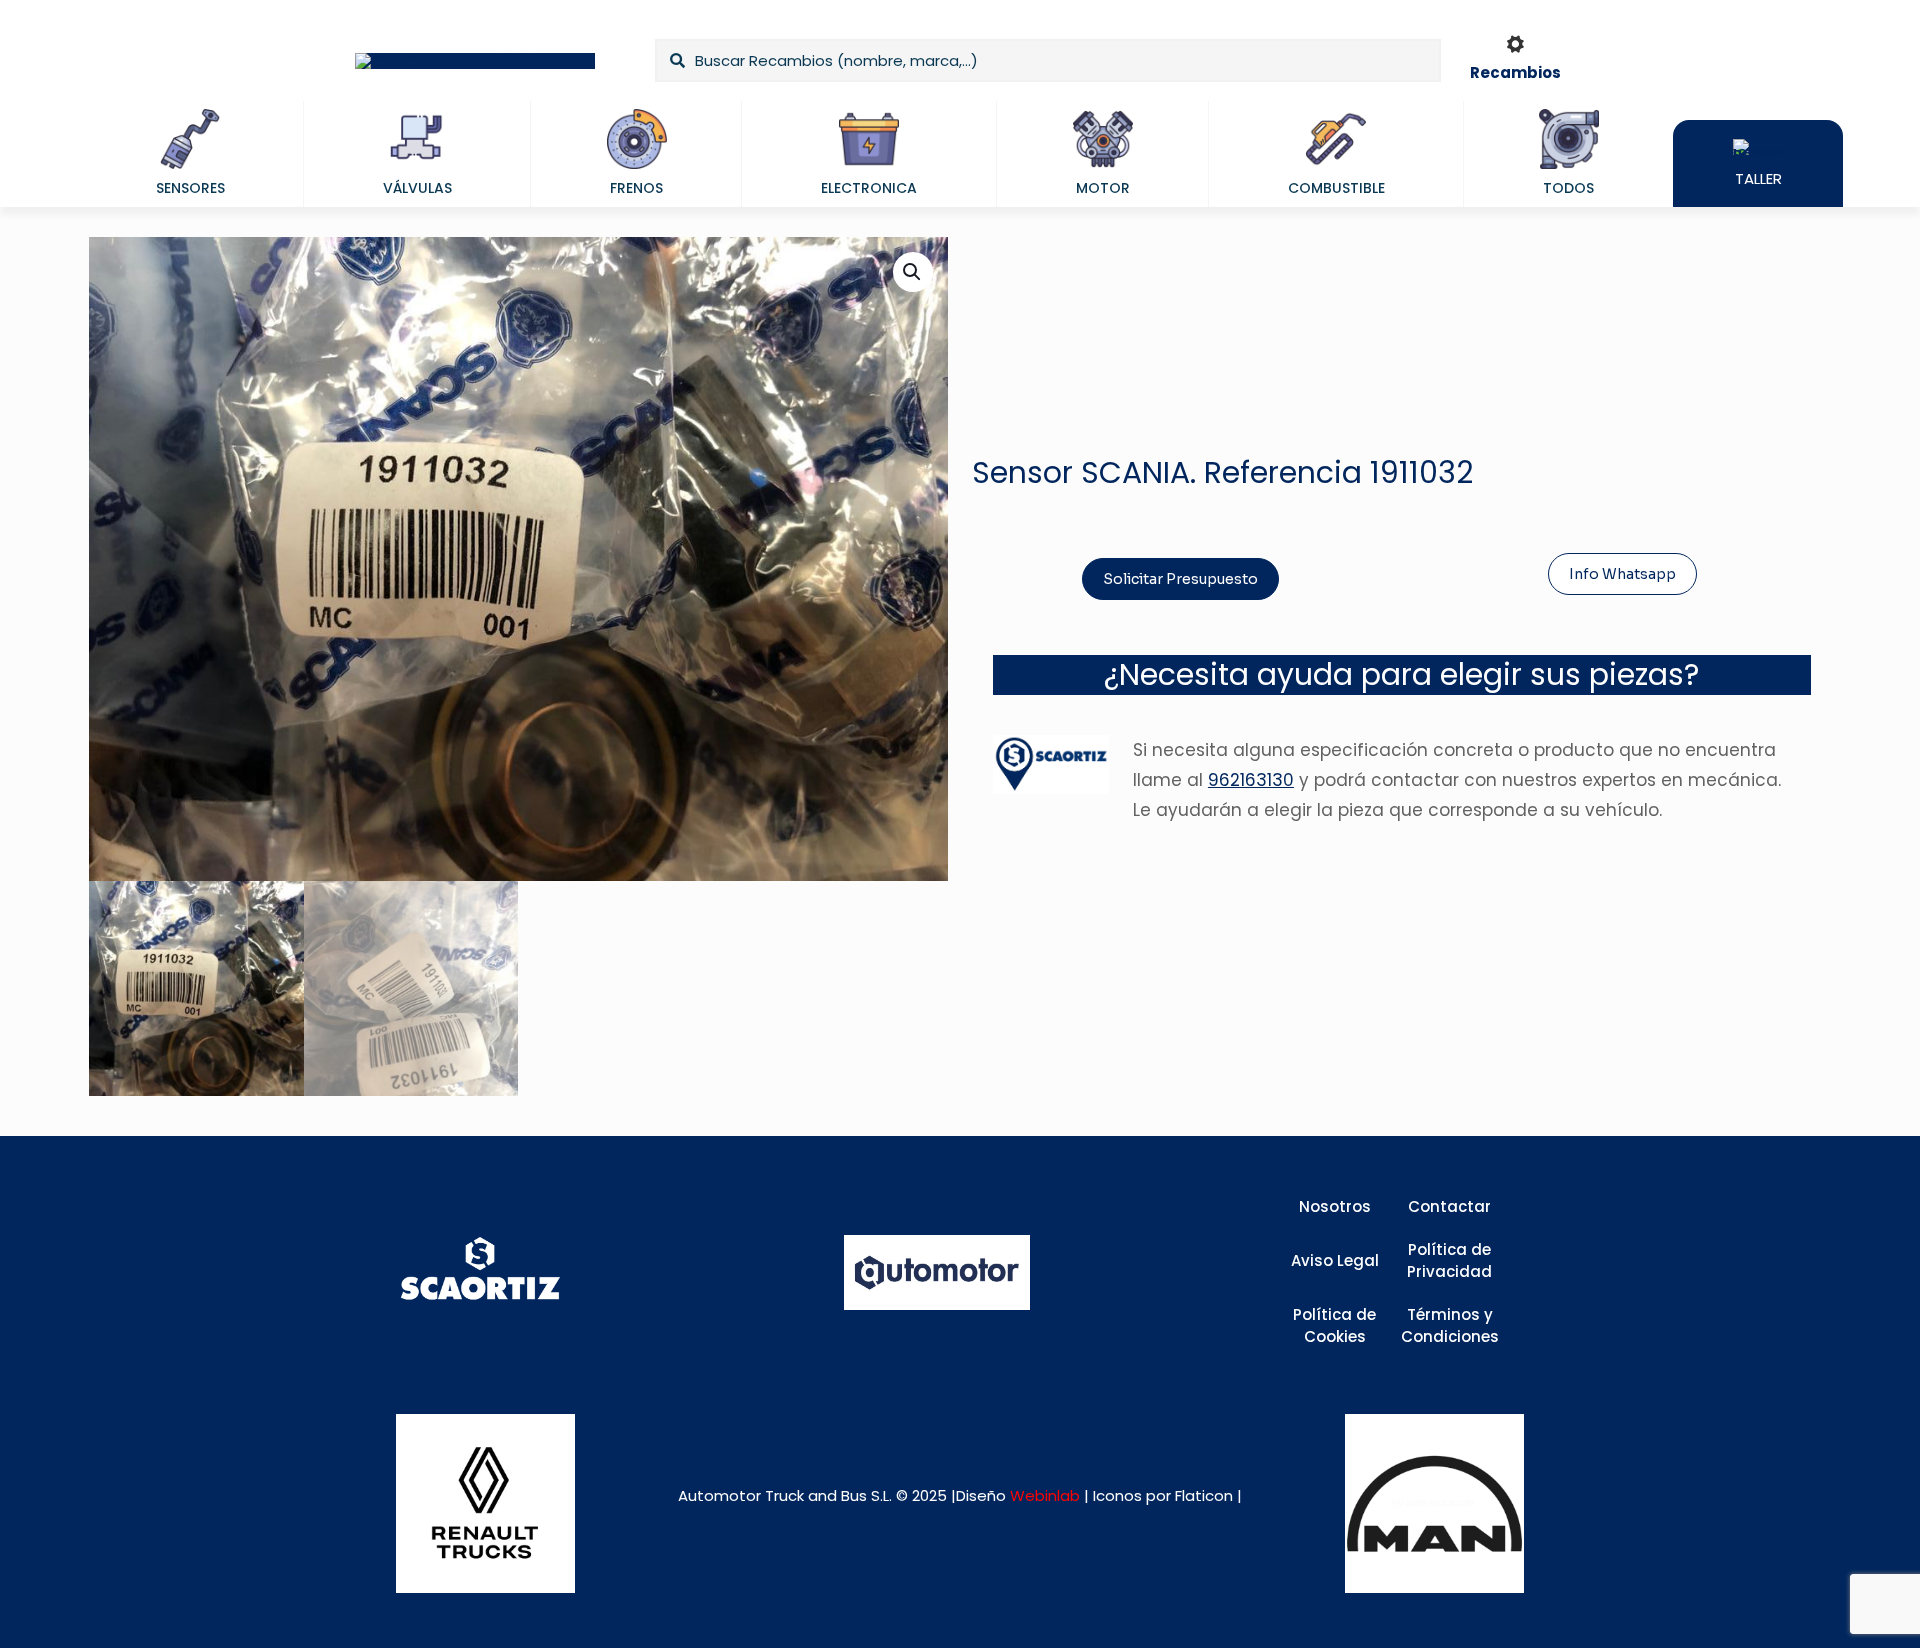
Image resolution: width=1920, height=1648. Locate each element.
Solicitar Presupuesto (1180, 579)
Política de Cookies (1334, 1326)
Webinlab (1047, 1495)
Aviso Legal (1335, 1260)
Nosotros (1335, 1206)
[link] (485, 1503)
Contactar (1449, 1206)
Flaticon (1204, 1495)
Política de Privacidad (1449, 1261)
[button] (913, 272)
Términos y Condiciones (1450, 1326)
